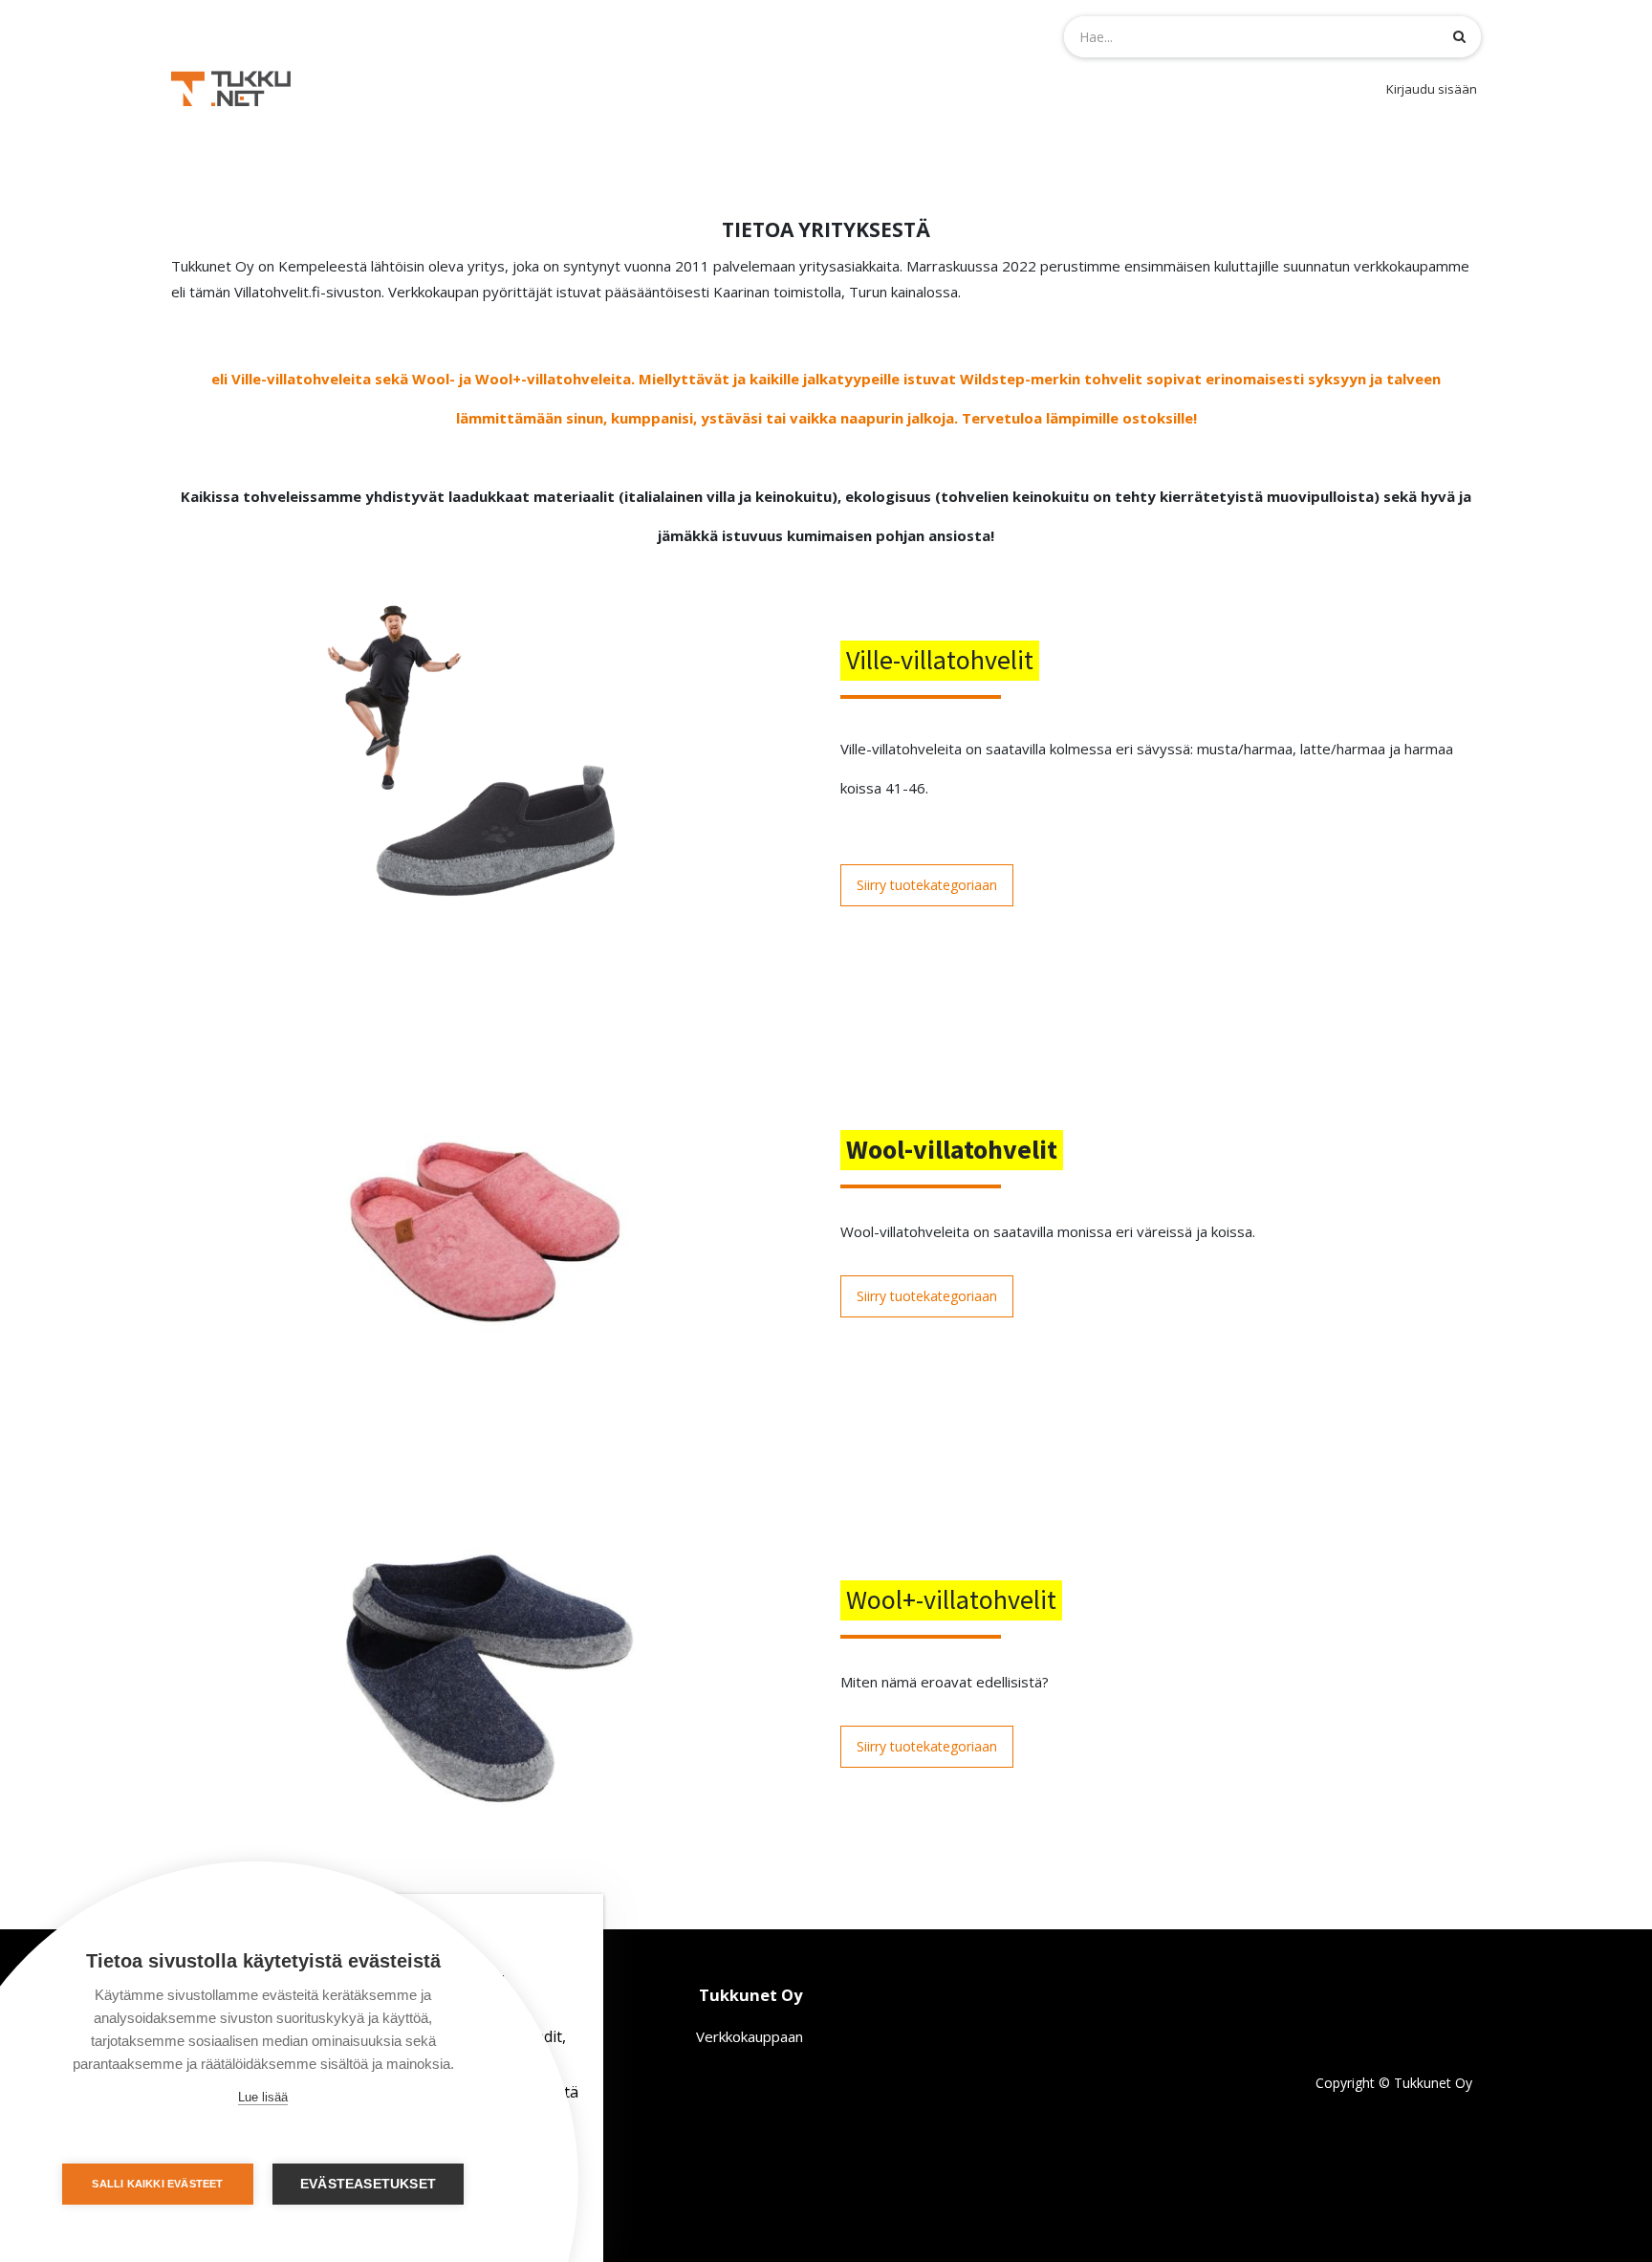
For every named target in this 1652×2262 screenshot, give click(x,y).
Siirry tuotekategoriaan (927, 885)
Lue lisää (263, 2097)
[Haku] (1459, 36)
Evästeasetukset (368, 2184)
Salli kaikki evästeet (157, 2184)
